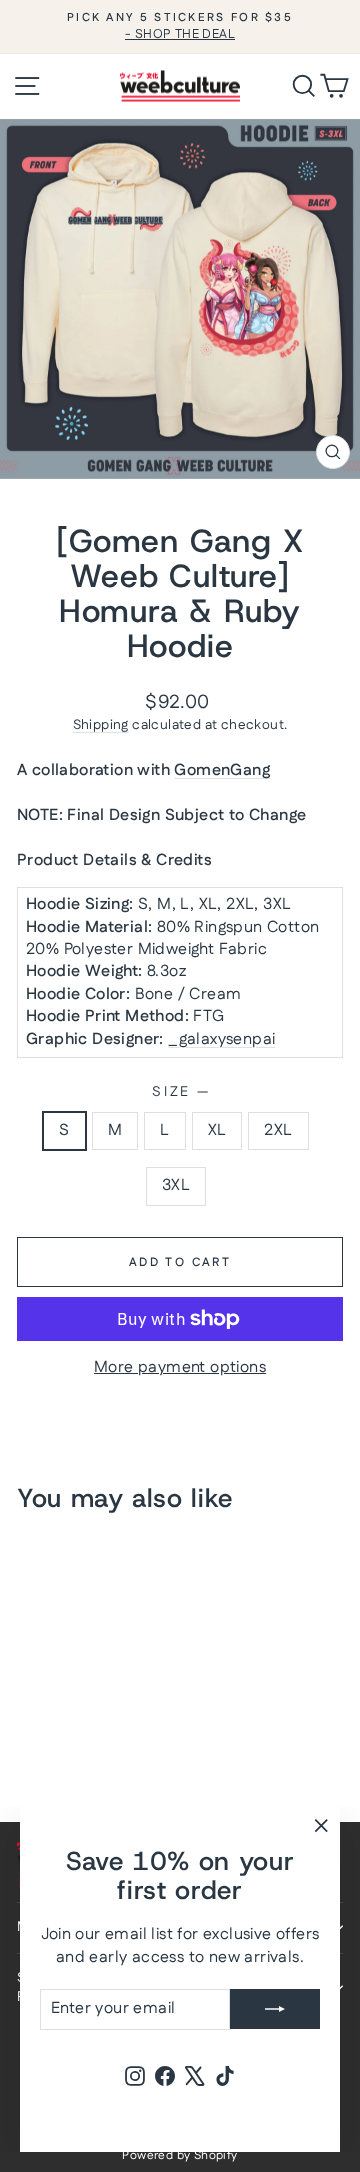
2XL (278, 1130)
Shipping (101, 725)
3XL (176, 1185)
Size (180, 1092)
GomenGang (222, 770)
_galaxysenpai (221, 1039)
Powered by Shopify (179, 2155)
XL (217, 1130)
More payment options (180, 1368)
